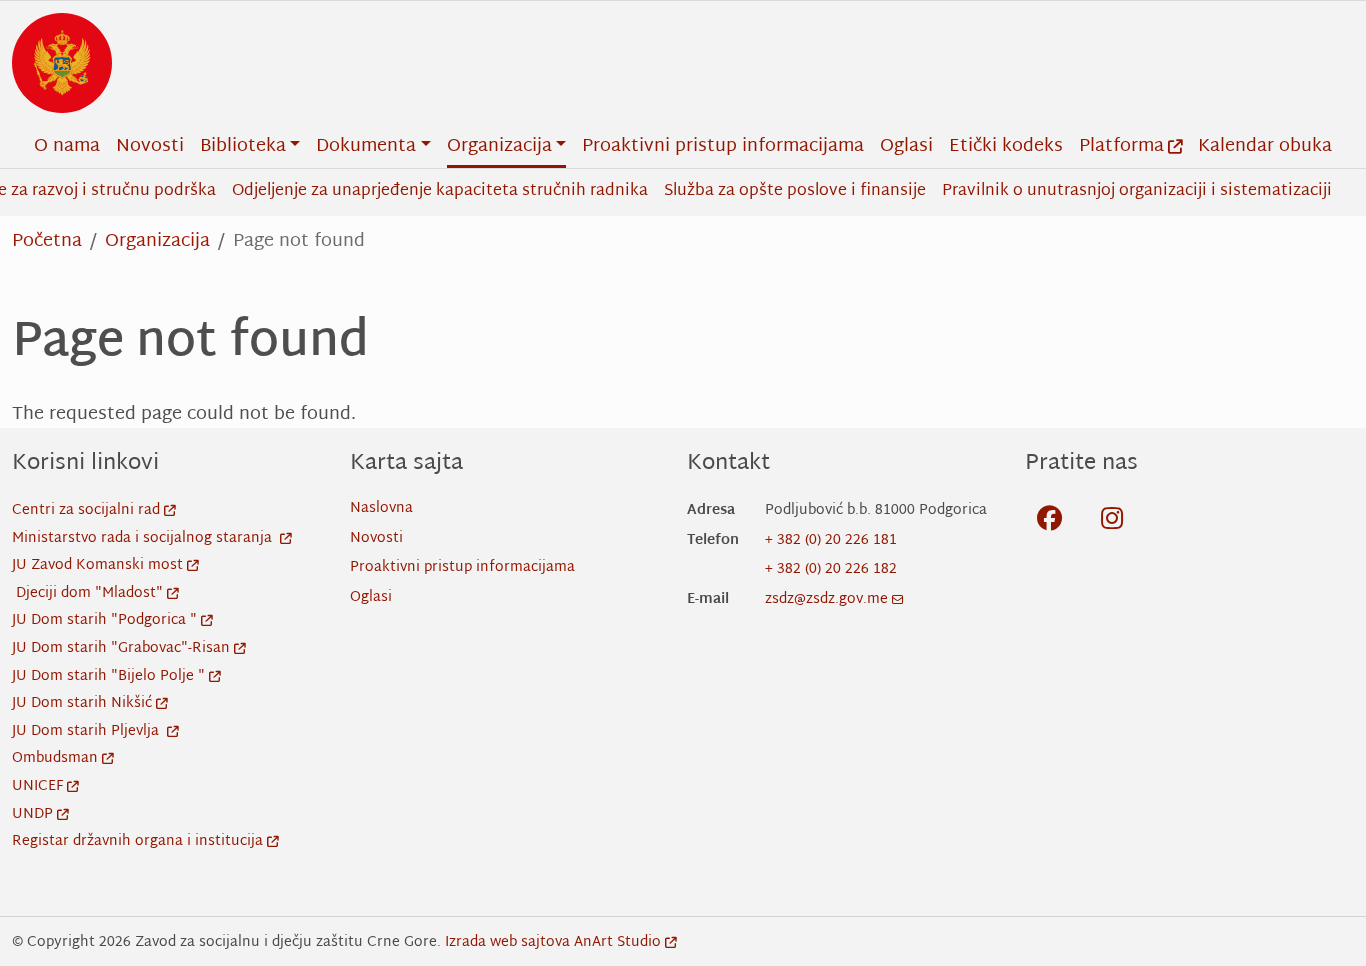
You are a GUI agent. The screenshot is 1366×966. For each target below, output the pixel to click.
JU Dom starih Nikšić (82, 703)
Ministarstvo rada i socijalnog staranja (144, 538)
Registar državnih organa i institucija (137, 841)
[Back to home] (62, 63)
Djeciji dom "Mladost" (89, 593)
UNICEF (37, 786)
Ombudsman (55, 758)
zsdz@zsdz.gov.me (826, 599)
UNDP (32, 814)
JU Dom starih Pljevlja (87, 731)
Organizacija (157, 241)
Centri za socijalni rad (86, 510)
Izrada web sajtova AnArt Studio (553, 942)
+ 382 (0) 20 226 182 (831, 569)
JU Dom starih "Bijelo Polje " (108, 676)
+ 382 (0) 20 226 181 (831, 540)
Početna (47, 241)
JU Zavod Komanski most (97, 565)
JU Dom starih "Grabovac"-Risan (121, 648)
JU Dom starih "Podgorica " (104, 620)
